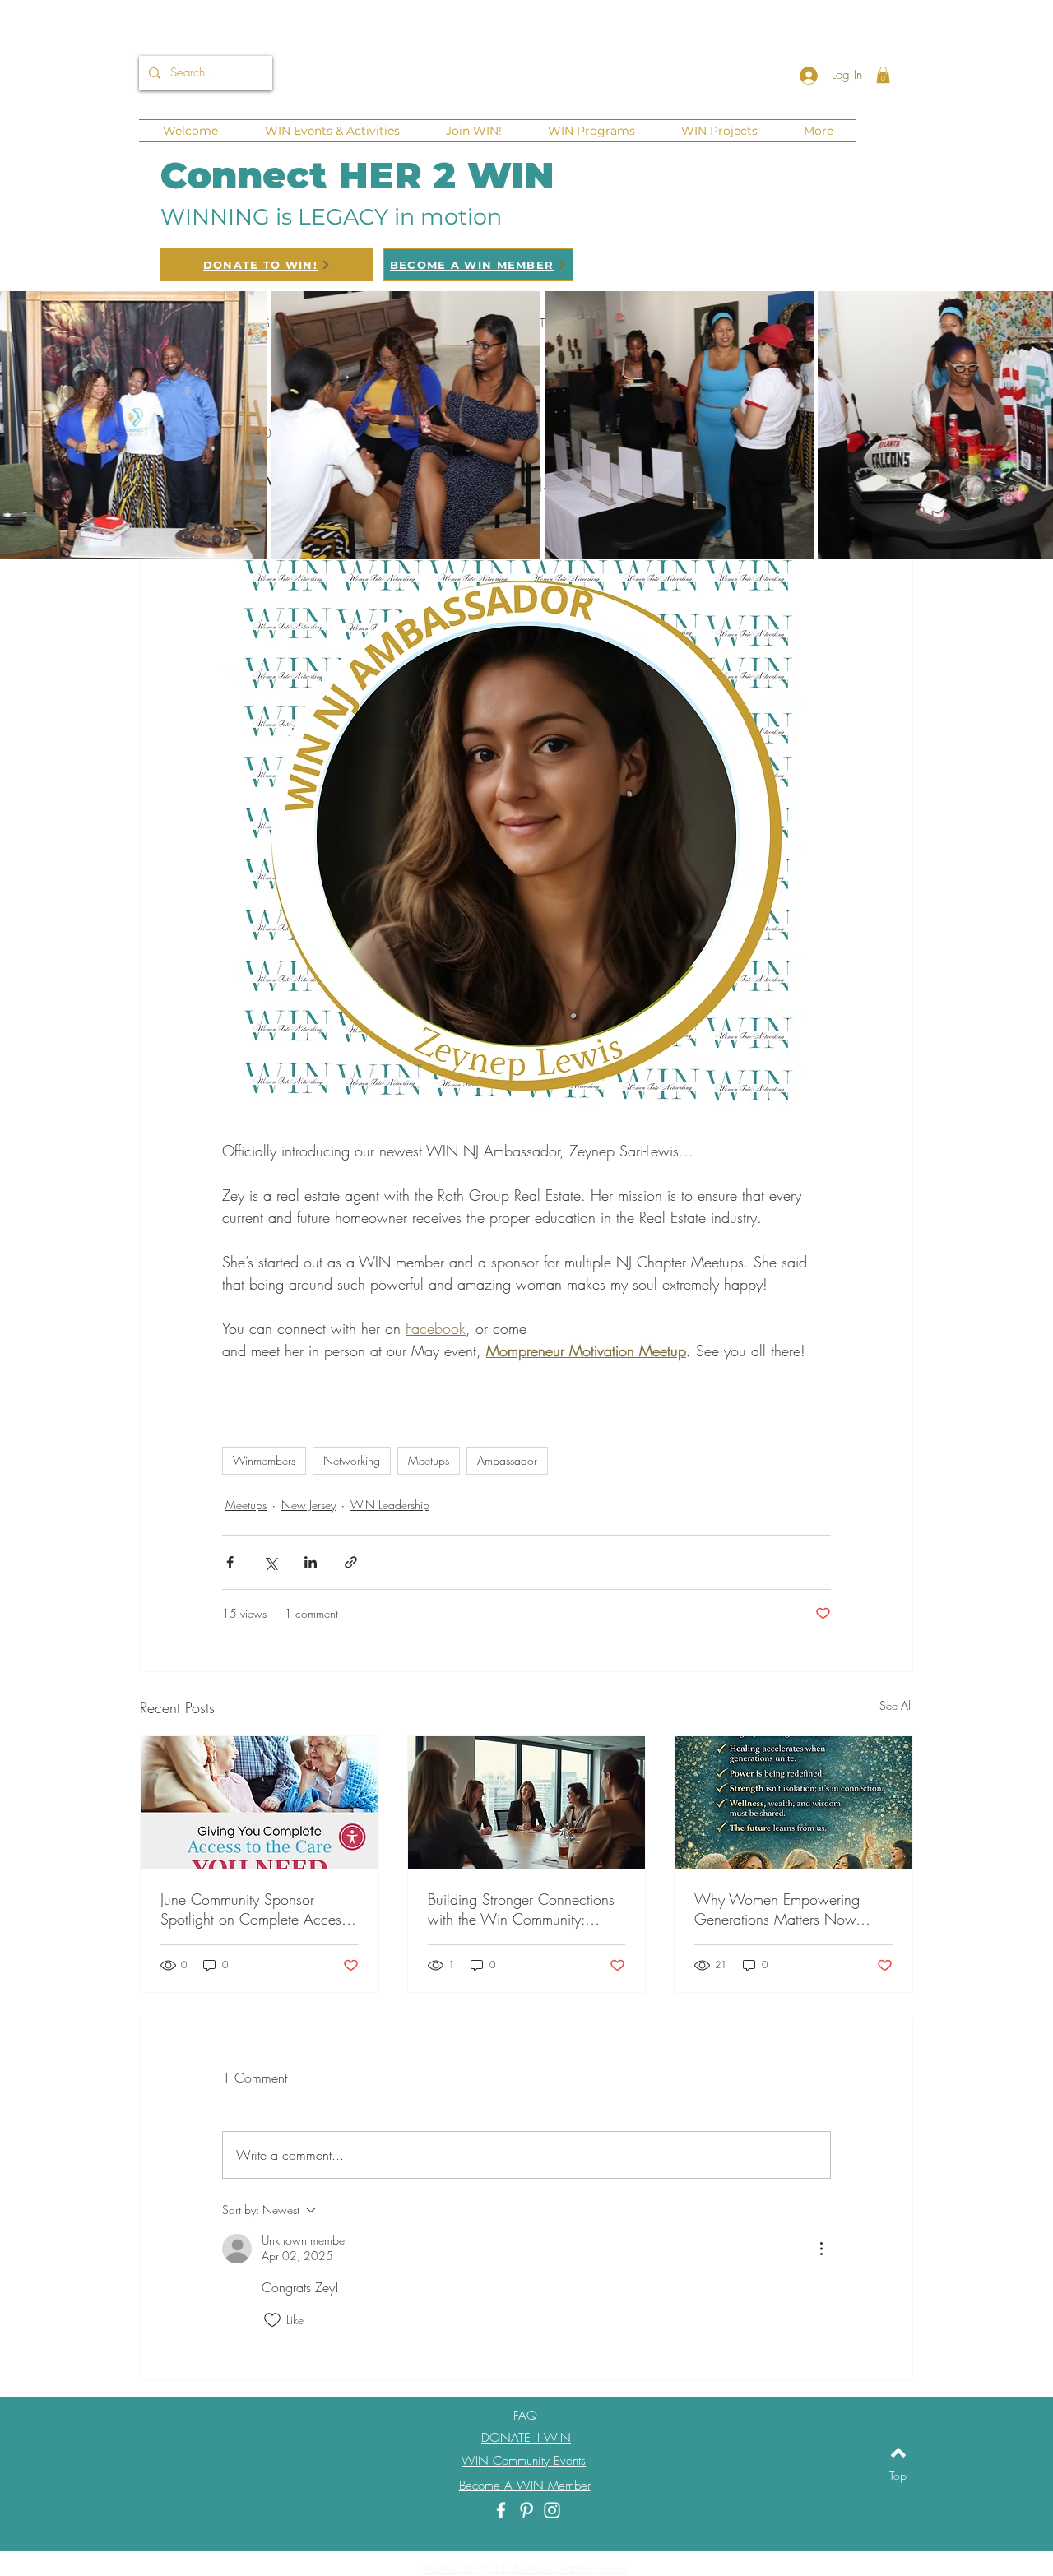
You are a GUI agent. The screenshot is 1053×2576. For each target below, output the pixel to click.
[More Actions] (821, 2249)
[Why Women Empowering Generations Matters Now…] (793, 1803)
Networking (352, 1460)
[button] (883, 75)
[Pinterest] (526, 2510)
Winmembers (264, 1460)
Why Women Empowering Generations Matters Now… (782, 1909)
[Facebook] (501, 2510)
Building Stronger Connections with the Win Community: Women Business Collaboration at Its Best (525, 1909)
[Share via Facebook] (230, 1562)
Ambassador (507, 1460)
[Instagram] (552, 2510)
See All (896, 1705)
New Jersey (308, 1505)
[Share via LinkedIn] (311, 1562)
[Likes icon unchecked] (272, 2320)
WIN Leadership (390, 1505)
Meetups (429, 1460)
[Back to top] (898, 2453)
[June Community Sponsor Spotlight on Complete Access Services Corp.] (260, 1803)
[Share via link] (351, 1562)
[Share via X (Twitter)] (270, 1562)
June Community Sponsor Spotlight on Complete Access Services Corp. (254, 1909)
